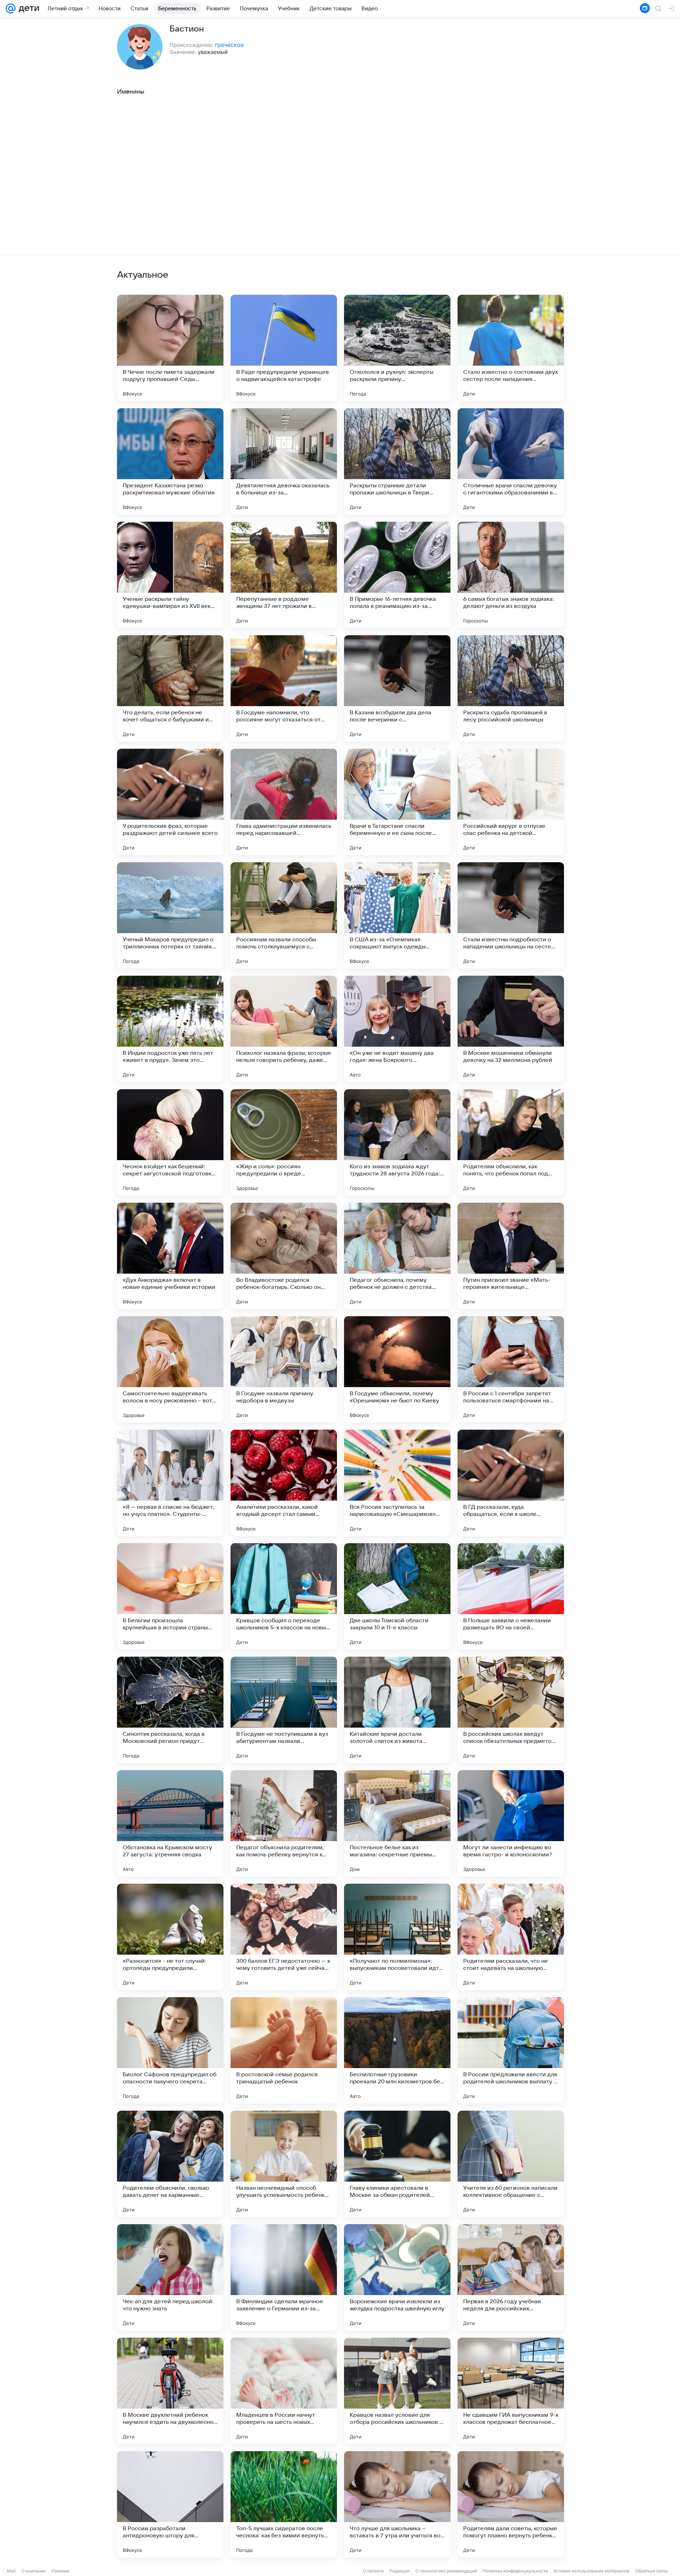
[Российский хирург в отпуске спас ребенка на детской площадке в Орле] (511, 802)
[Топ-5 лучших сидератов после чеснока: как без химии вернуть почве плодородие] (284, 2504)
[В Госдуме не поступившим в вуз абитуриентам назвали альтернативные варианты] (284, 1710)
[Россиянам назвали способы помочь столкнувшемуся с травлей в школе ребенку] (284, 915)
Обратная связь (652, 2571)
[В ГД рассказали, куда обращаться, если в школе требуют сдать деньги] (511, 1483)
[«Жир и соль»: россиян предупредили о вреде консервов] (284, 1142)
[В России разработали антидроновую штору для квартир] (170, 2504)
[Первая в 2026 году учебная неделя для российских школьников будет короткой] (511, 2277)
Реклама (60, 2571)
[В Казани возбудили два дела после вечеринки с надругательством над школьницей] (397, 688)
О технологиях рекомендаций (446, 2571)
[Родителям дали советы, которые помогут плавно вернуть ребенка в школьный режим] (511, 2504)
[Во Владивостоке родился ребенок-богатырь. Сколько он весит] (284, 1256)
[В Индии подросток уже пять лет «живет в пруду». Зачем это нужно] (170, 1029)
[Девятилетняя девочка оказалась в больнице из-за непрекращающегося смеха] (284, 461)
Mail (11, 2571)
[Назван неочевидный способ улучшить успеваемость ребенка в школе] (284, 2164)
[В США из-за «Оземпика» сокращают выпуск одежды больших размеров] (397, 915)
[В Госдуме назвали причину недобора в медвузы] (284, 1369)
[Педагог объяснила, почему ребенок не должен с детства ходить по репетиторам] (397, 1256)
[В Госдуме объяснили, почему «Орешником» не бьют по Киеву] (397, 1369)
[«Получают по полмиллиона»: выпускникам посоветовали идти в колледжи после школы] (397, 1937)
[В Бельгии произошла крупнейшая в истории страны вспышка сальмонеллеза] (170, 1596)
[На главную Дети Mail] (27, 9)
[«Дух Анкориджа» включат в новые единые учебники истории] (170, 1256)
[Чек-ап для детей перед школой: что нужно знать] (170, 2277)
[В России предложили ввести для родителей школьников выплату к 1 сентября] (511, 2050)
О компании (34, 2571)
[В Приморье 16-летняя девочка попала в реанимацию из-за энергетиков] (397, 575)
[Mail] (11, 9)
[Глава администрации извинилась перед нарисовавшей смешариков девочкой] (284, 802)
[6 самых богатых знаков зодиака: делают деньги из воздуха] (511, 575)
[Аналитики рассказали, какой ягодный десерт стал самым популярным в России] (284, 1483)
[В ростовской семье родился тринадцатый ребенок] (284, 2050)
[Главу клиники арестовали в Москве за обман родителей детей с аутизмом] (397, 2164)
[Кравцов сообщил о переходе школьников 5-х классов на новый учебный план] (284, 1596)
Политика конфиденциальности (515, 2571)
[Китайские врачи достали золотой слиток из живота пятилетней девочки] (397, 1710)
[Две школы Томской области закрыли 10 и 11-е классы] (397, 1596)
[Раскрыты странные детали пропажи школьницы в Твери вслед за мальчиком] (397, 461)
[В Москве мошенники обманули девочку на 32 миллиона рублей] (511, 1029)
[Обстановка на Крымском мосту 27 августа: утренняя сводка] (170, 1823)
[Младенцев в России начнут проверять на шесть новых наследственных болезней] (284, 2391)
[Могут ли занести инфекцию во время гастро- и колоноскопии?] (511, 1823)
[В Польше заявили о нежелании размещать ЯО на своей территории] (511, 1596)
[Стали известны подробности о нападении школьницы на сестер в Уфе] (511, 915)
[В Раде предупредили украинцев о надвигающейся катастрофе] (284, 348)
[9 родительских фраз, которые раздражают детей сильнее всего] (170, 802)
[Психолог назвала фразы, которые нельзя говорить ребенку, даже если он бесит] (284, 1029)
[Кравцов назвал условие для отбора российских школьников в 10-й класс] (397, 2391)
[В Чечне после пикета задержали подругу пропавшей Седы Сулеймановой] (170, 348)
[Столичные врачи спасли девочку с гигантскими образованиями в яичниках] (511, 461)
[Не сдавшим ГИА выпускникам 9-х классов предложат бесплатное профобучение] (511, 2391)
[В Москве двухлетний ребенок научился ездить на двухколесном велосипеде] (170, 2391)
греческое (229, 45)
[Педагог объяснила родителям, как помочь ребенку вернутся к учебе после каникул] (284, 1823)
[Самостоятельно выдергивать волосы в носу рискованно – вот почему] (170, 1369)
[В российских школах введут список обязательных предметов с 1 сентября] (511, 1710)
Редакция (400, 2571)
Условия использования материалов (592, 2571)
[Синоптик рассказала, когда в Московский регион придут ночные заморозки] (170, 1710)
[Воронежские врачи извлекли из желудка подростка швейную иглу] (397, 2277)
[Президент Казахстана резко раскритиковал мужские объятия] (170, 461)
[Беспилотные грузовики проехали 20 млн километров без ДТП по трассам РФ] (397, 2050)
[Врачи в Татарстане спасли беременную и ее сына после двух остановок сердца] (397, 802)
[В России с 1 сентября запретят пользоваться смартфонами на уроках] (511, 1369)
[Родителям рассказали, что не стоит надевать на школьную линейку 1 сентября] (511, 1937)
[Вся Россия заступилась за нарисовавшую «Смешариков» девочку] (397, 1483)
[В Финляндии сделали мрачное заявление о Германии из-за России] (284, 2277)
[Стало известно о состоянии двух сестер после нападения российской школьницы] (511, 348)
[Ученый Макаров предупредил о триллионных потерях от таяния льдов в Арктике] (170, 915)
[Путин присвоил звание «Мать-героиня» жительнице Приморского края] (511, 1256)
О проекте (373, 2571)
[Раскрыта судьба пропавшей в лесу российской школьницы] (511, 688)
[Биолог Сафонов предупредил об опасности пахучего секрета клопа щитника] (170, 2050)
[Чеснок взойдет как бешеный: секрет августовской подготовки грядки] (170, 1142)
